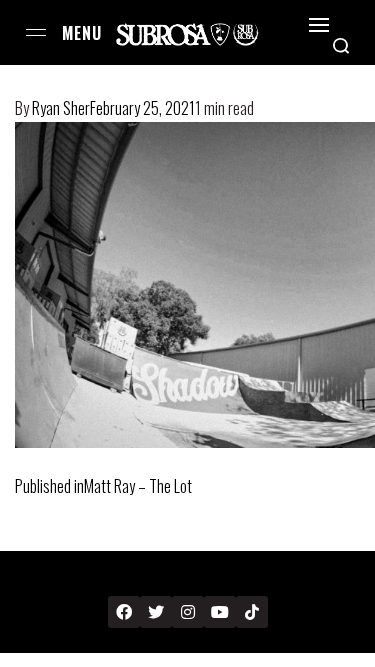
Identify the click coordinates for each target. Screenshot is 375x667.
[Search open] (341, 46)
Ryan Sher (61, 108)
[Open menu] (36, 32)
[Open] (319, 25)
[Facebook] (124, 612)
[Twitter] (156, 612)
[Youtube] (220, 612)
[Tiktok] (252, 612)
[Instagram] (188, 612)
